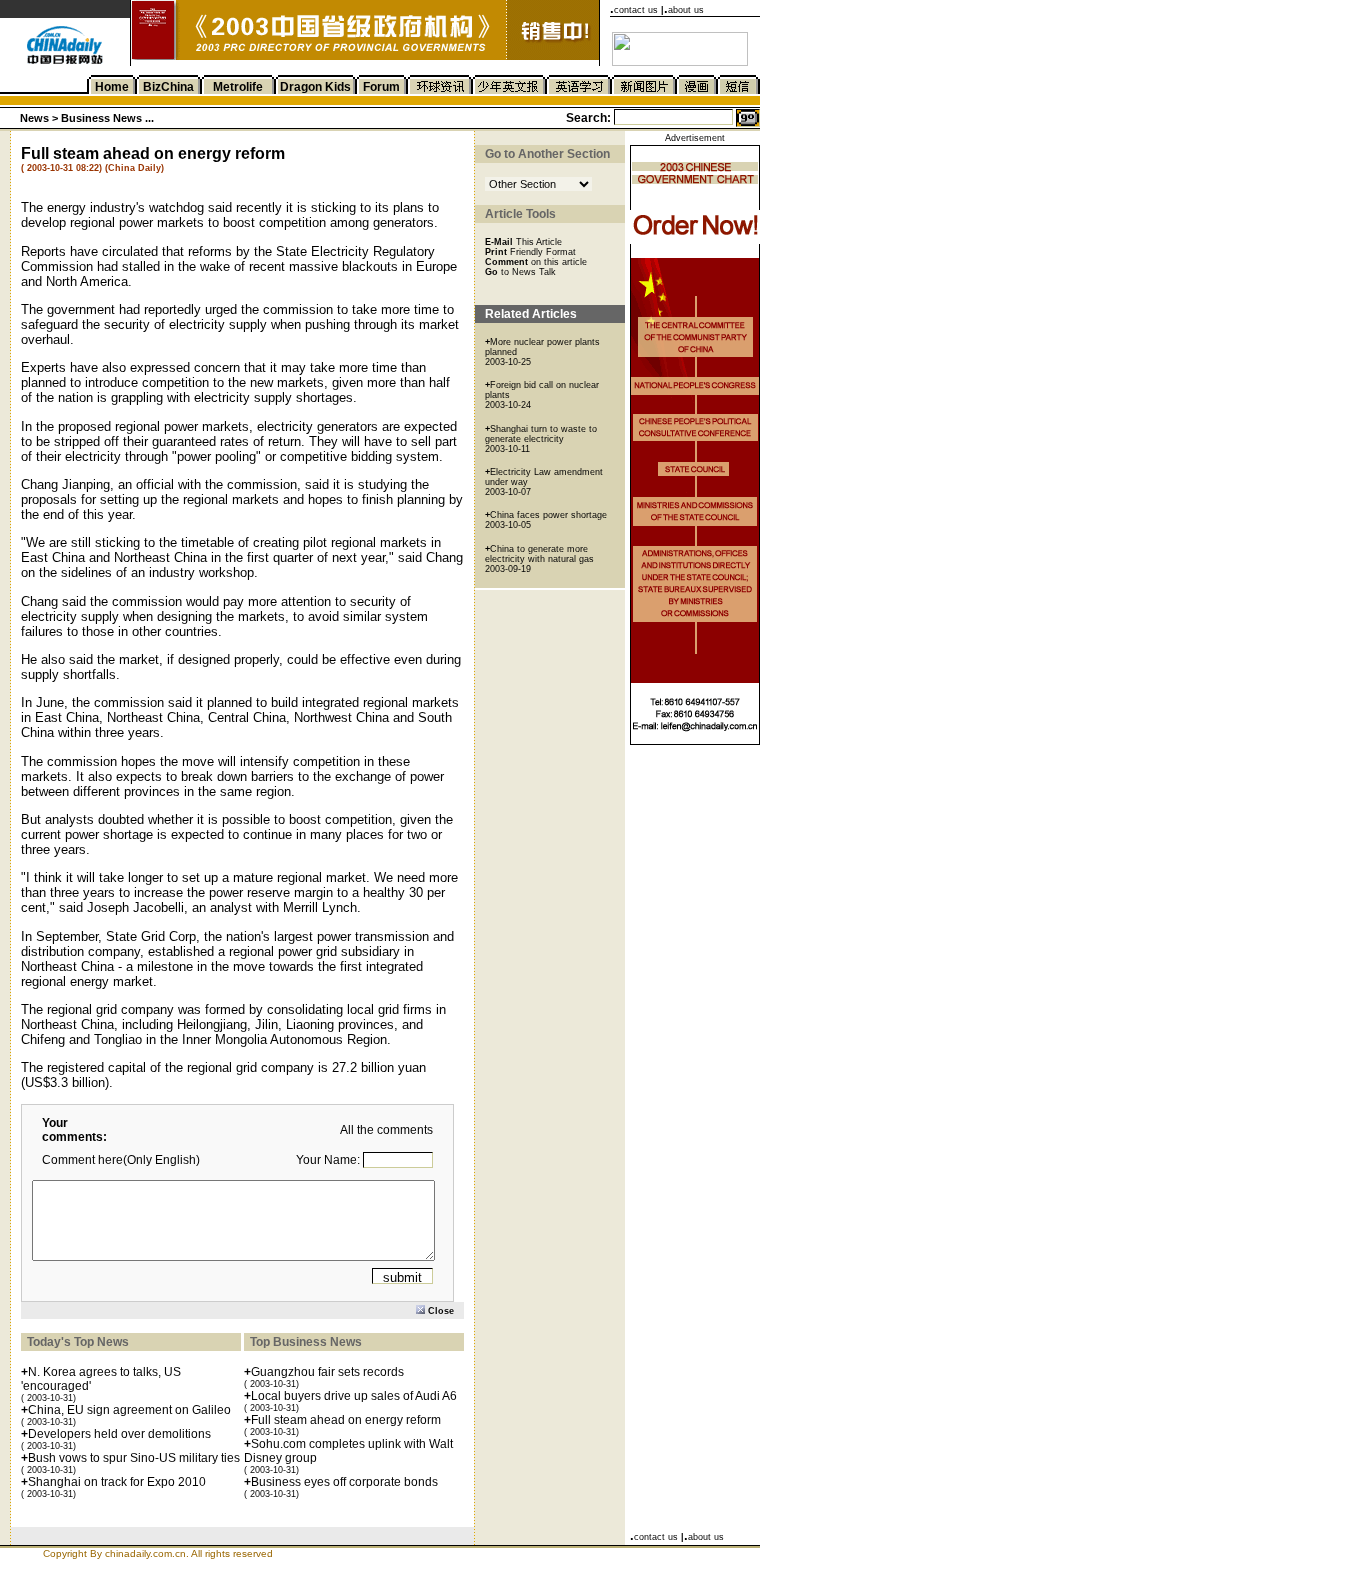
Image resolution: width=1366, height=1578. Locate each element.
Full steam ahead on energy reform (346, 1420)
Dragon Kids (315, 87)
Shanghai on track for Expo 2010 (117, 1482)
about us (686, 10)
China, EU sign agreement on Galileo (129, 1410)
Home (112, 87)
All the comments (386, 1130)
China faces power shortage (548, 515)
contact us (636, 10)
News (36, 118)
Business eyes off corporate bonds (344, 1482)
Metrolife (238, 87)
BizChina (168, 87)
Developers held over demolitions (119, 1434)
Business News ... (106, 118)
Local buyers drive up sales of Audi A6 (354, 1396)
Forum (381, 87)
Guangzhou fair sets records (327, 1372)
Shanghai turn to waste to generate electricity (541, 434)
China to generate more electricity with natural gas (539, 554)
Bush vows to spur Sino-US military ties (134, 1458)
